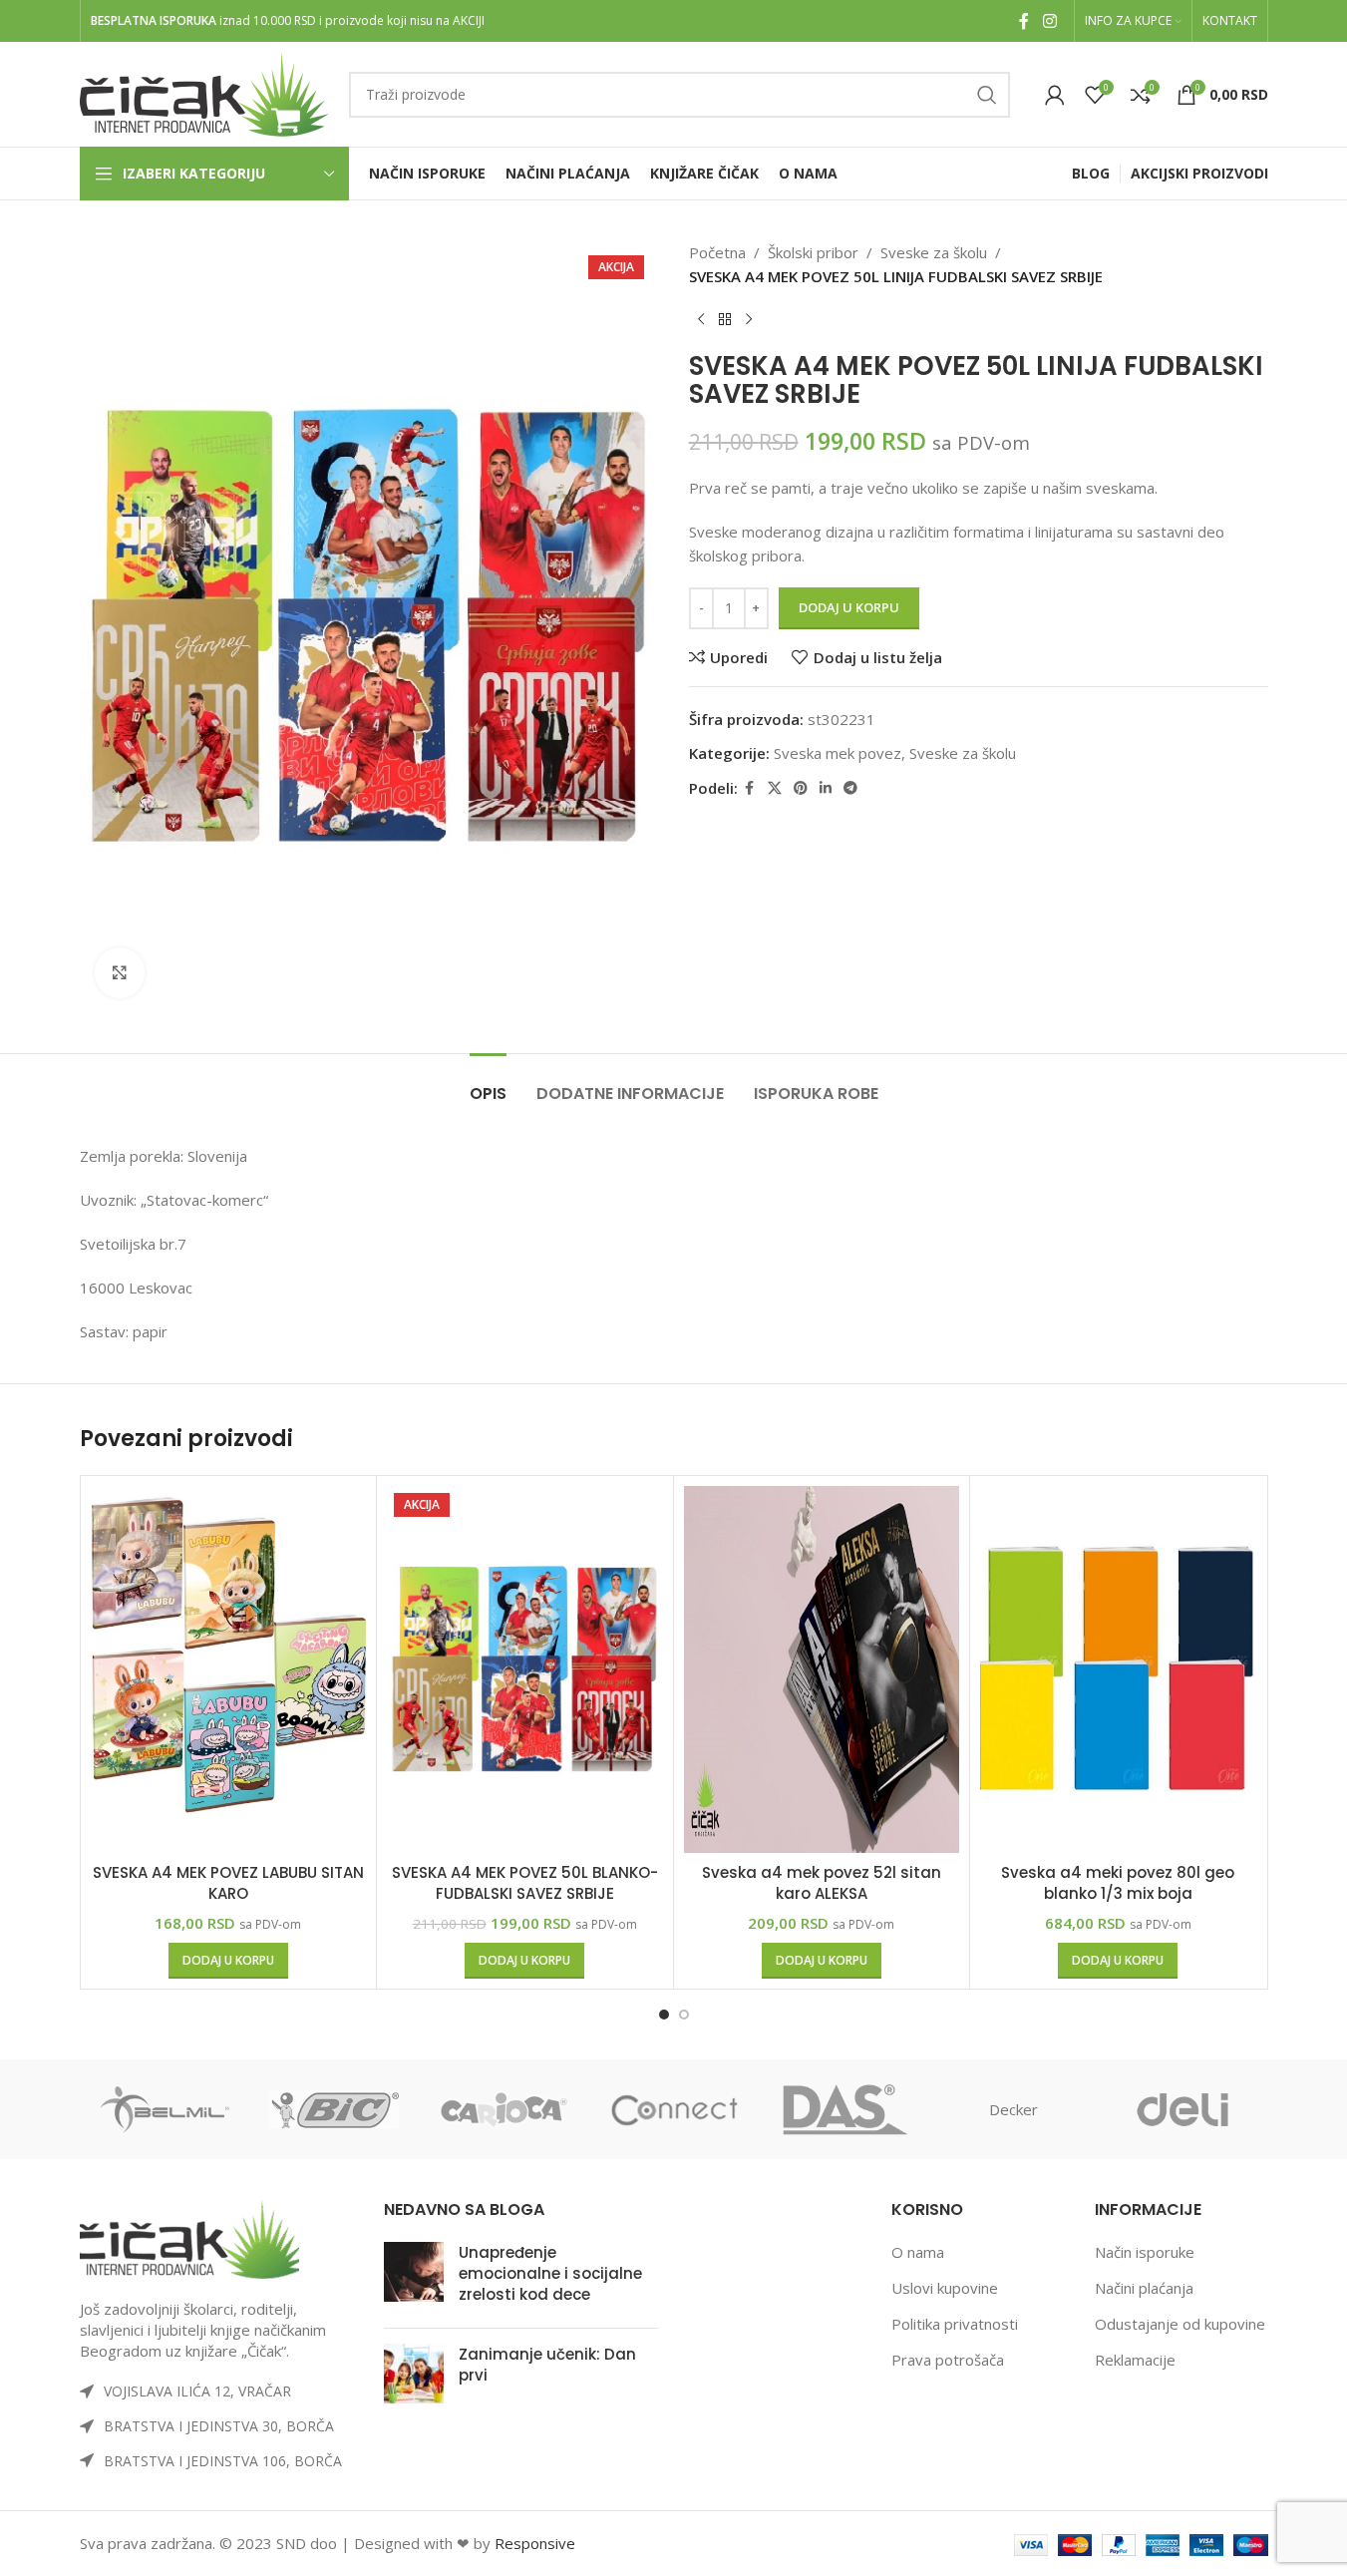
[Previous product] (701, 320)
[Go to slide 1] (664, 2015)
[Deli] (1182, 2109)
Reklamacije (1135, 2360)
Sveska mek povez (838, 753)
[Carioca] (504, 2109)
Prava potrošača (948, 2360)
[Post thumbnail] (414, 2277)
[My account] (1055, 95)
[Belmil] (165, 2109)
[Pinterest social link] (801, 788)
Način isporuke (1145, 2252)
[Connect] (673, 2109)
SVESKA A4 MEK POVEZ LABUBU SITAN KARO (228, 1883)
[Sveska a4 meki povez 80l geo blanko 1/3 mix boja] (1118, 1670)
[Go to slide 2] (684, 2015)
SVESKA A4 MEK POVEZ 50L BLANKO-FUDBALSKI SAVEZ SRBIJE (525, 1883)
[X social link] (775, 788)
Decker (1013, 2109)
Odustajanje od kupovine (1180, 2324)
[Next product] (749, 320)
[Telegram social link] (850, 788)
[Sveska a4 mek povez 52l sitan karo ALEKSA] (822, 1670)
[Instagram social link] (1049, 21)
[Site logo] (204, 93)
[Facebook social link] (1024, 21)
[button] (228, 1961)
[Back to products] (725, 320)
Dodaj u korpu (849, 607)
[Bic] (334, 2109)
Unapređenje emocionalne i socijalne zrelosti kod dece (550, 2273)
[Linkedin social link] (826, 788)
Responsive (535, 2543)
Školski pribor (813, 252)
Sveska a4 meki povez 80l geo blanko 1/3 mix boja (1118, 1883)
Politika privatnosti (955, 2324)
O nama (918, 2252)
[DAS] (843, 2109)
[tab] (488, 1084)
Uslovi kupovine (945, 2288)
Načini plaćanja (1144, 2288)
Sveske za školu (934, 252)
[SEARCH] (987, 95)
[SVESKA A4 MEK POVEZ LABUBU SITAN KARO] (229, 1670)
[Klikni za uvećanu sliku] (120, 972)
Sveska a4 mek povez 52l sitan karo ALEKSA (822, 1883)
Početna (717, 252)
